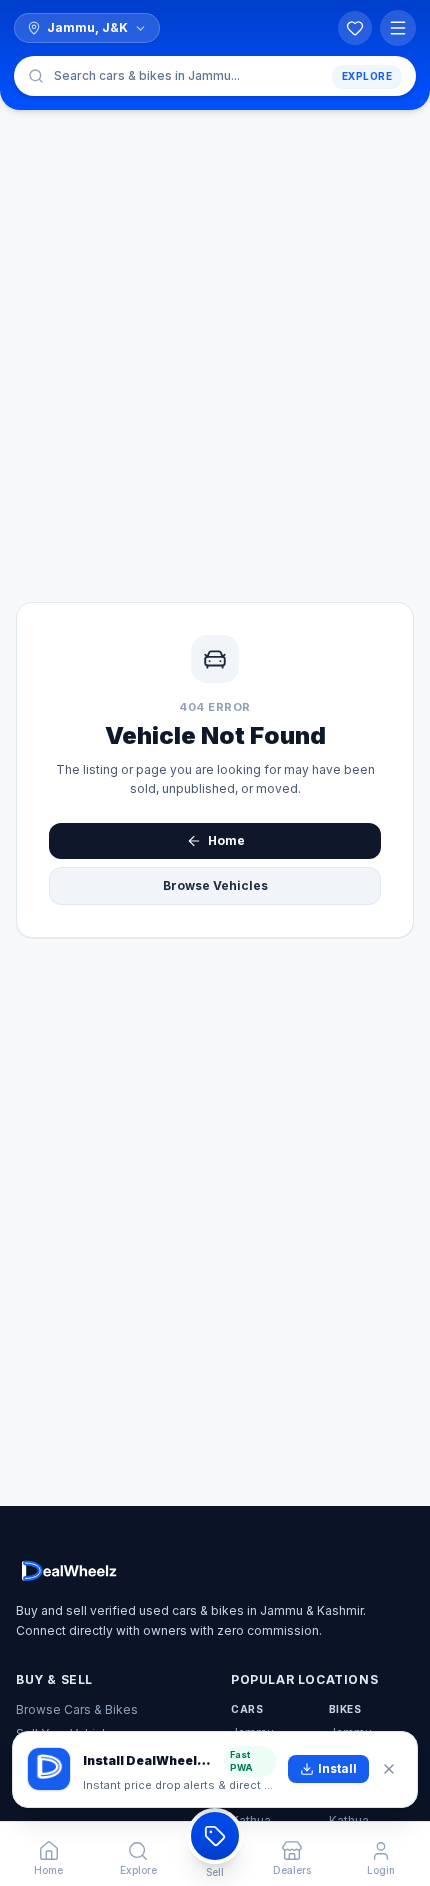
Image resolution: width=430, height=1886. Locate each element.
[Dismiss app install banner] (389, 1769)
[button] (215, 76)
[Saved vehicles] (355, 28)
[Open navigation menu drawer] (398, 28)
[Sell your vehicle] (215, 1836)
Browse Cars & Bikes (77, 1709)
